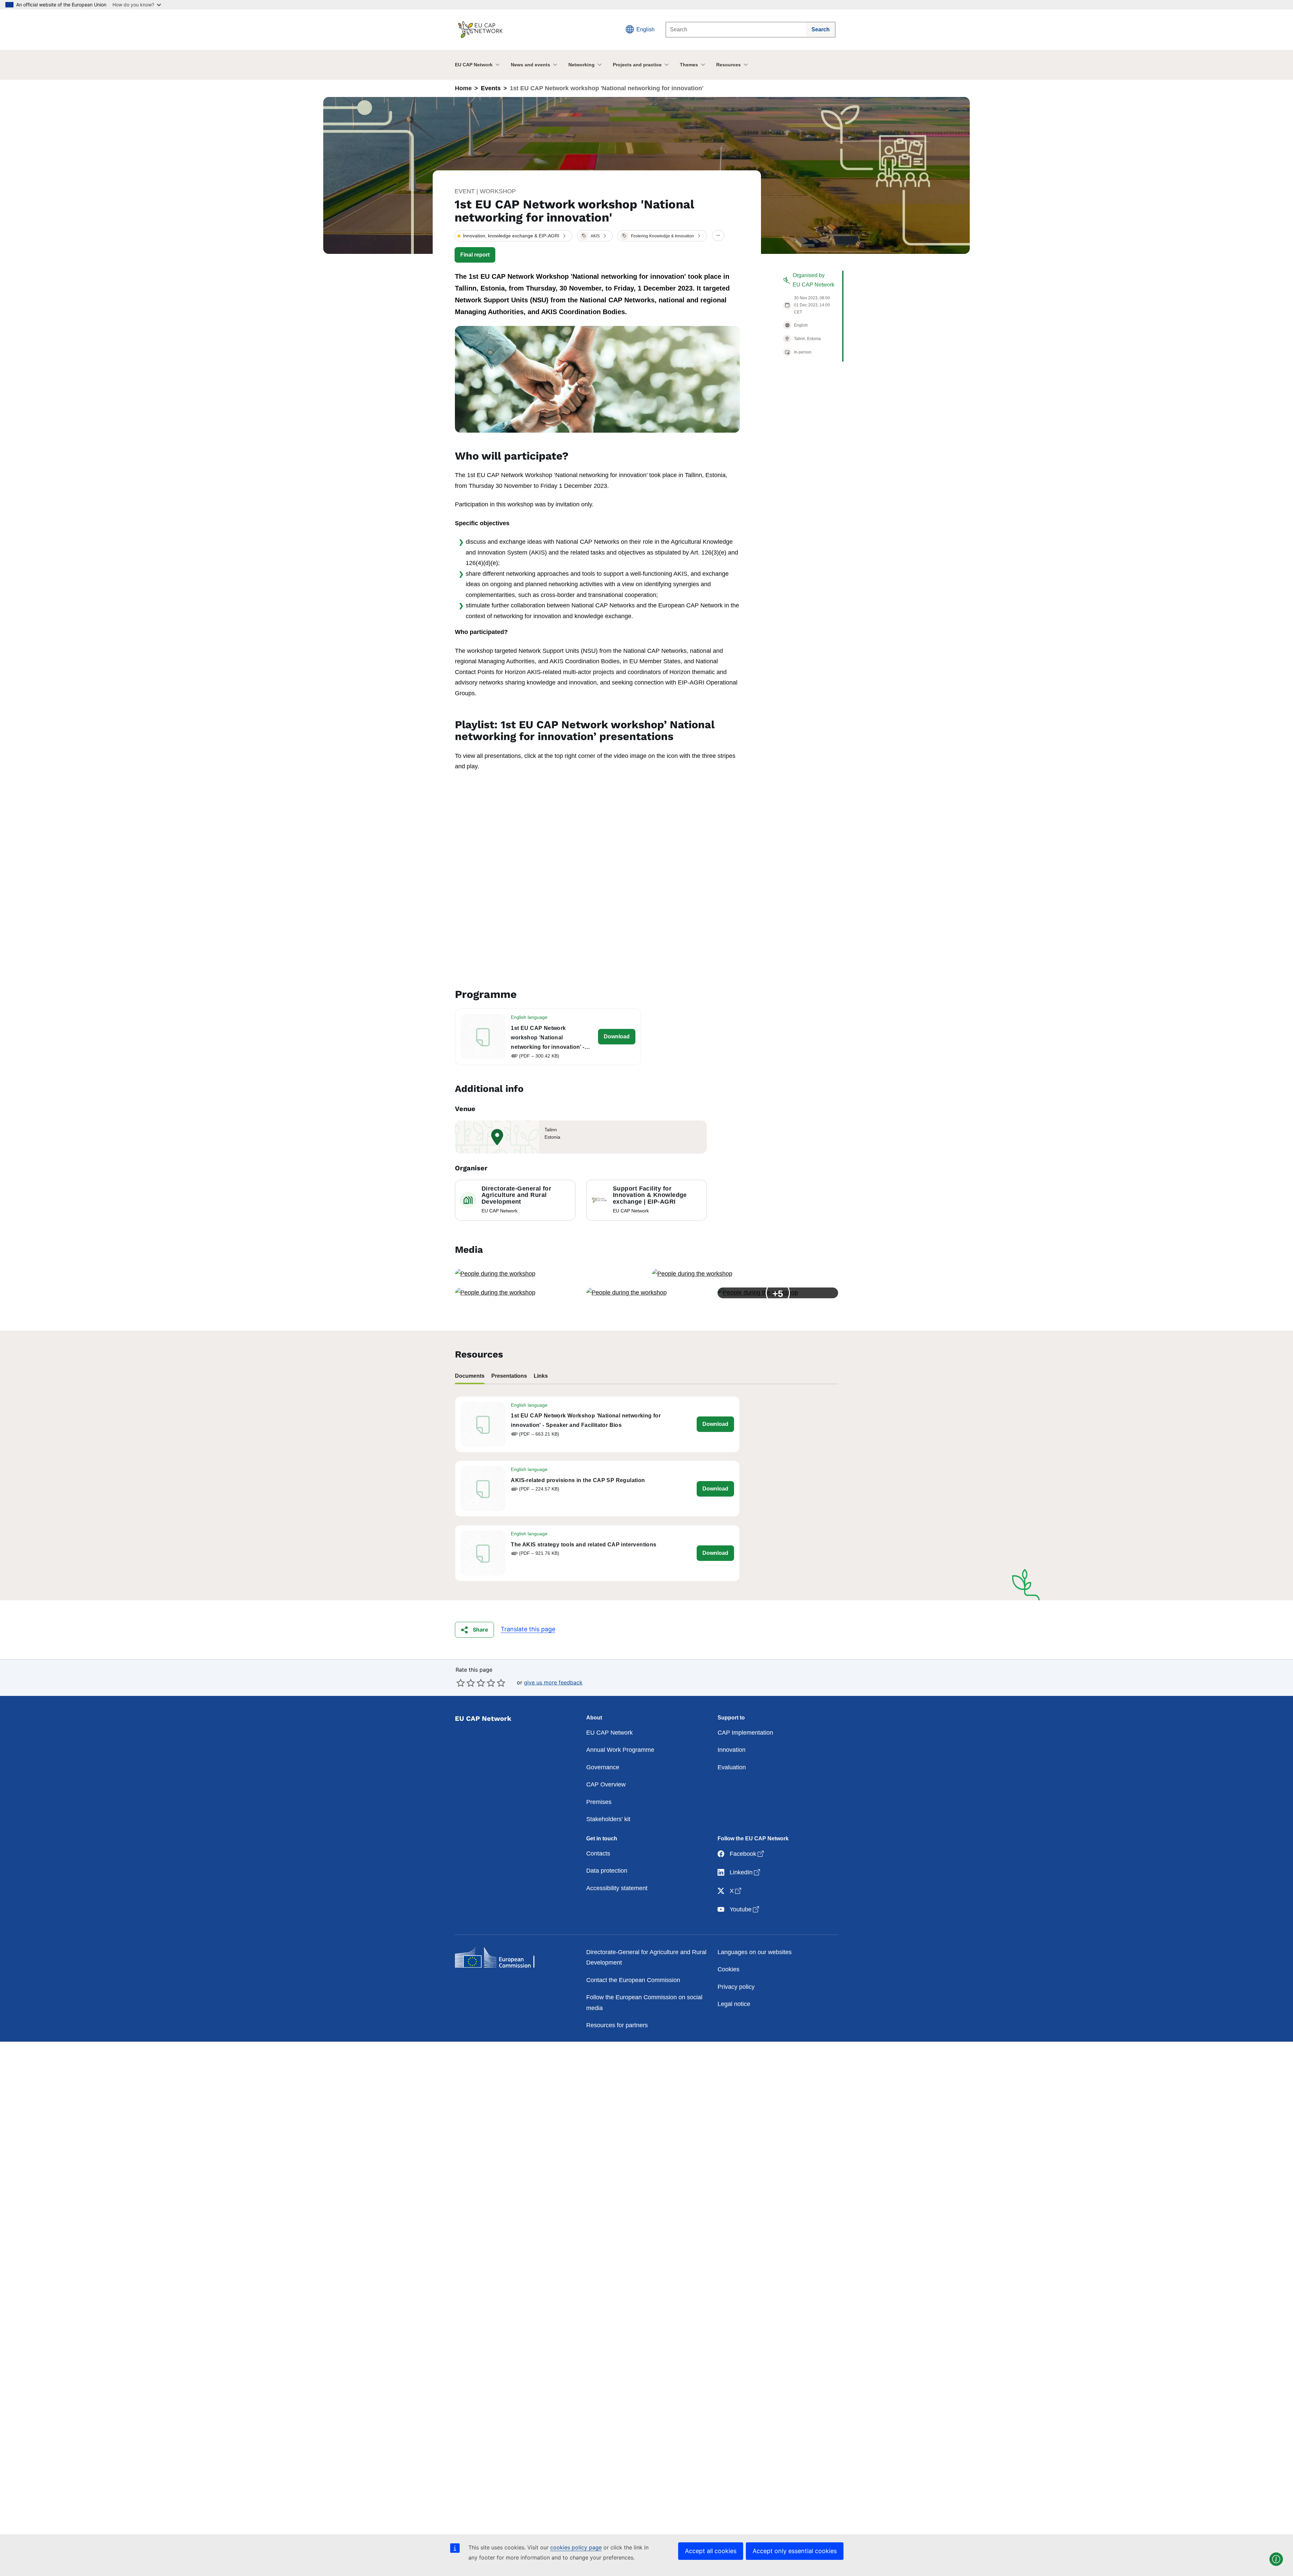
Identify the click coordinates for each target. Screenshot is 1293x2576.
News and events (531, 65)
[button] (513, 236)
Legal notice (734, 2004)
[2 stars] (466, 1683)
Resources (728, 65)
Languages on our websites (755, 1952)
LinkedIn (745, 1872)
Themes (689, 65)
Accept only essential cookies (795, 2551)
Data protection (607, 1871)
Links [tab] (541, 1376)
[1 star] (461, 1683)
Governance (603, 1767)
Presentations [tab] (509, 1376)
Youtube (745, 1909)
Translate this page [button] (528, 1629)
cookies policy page (576, 2547)
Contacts (598, 1853)
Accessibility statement (617, 1888)
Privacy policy (736, 1987)
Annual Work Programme (620, 1750)
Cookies (728, 1969)
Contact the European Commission (633, 1980)
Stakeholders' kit (608, 1819)
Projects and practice (637, 65)
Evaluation (732, 1767)
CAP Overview (606, 1784)
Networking (582, 65)
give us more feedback (553, 1682)
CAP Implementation (745, 1733)
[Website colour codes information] (1276, 2559)
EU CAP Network (474, 65)
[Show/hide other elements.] (718, 236)
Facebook (747, 1854)
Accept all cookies (711, 2551)
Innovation (732, 1750)
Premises (599, 1802)
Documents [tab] (470, 1376)
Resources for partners (617, 2025)
